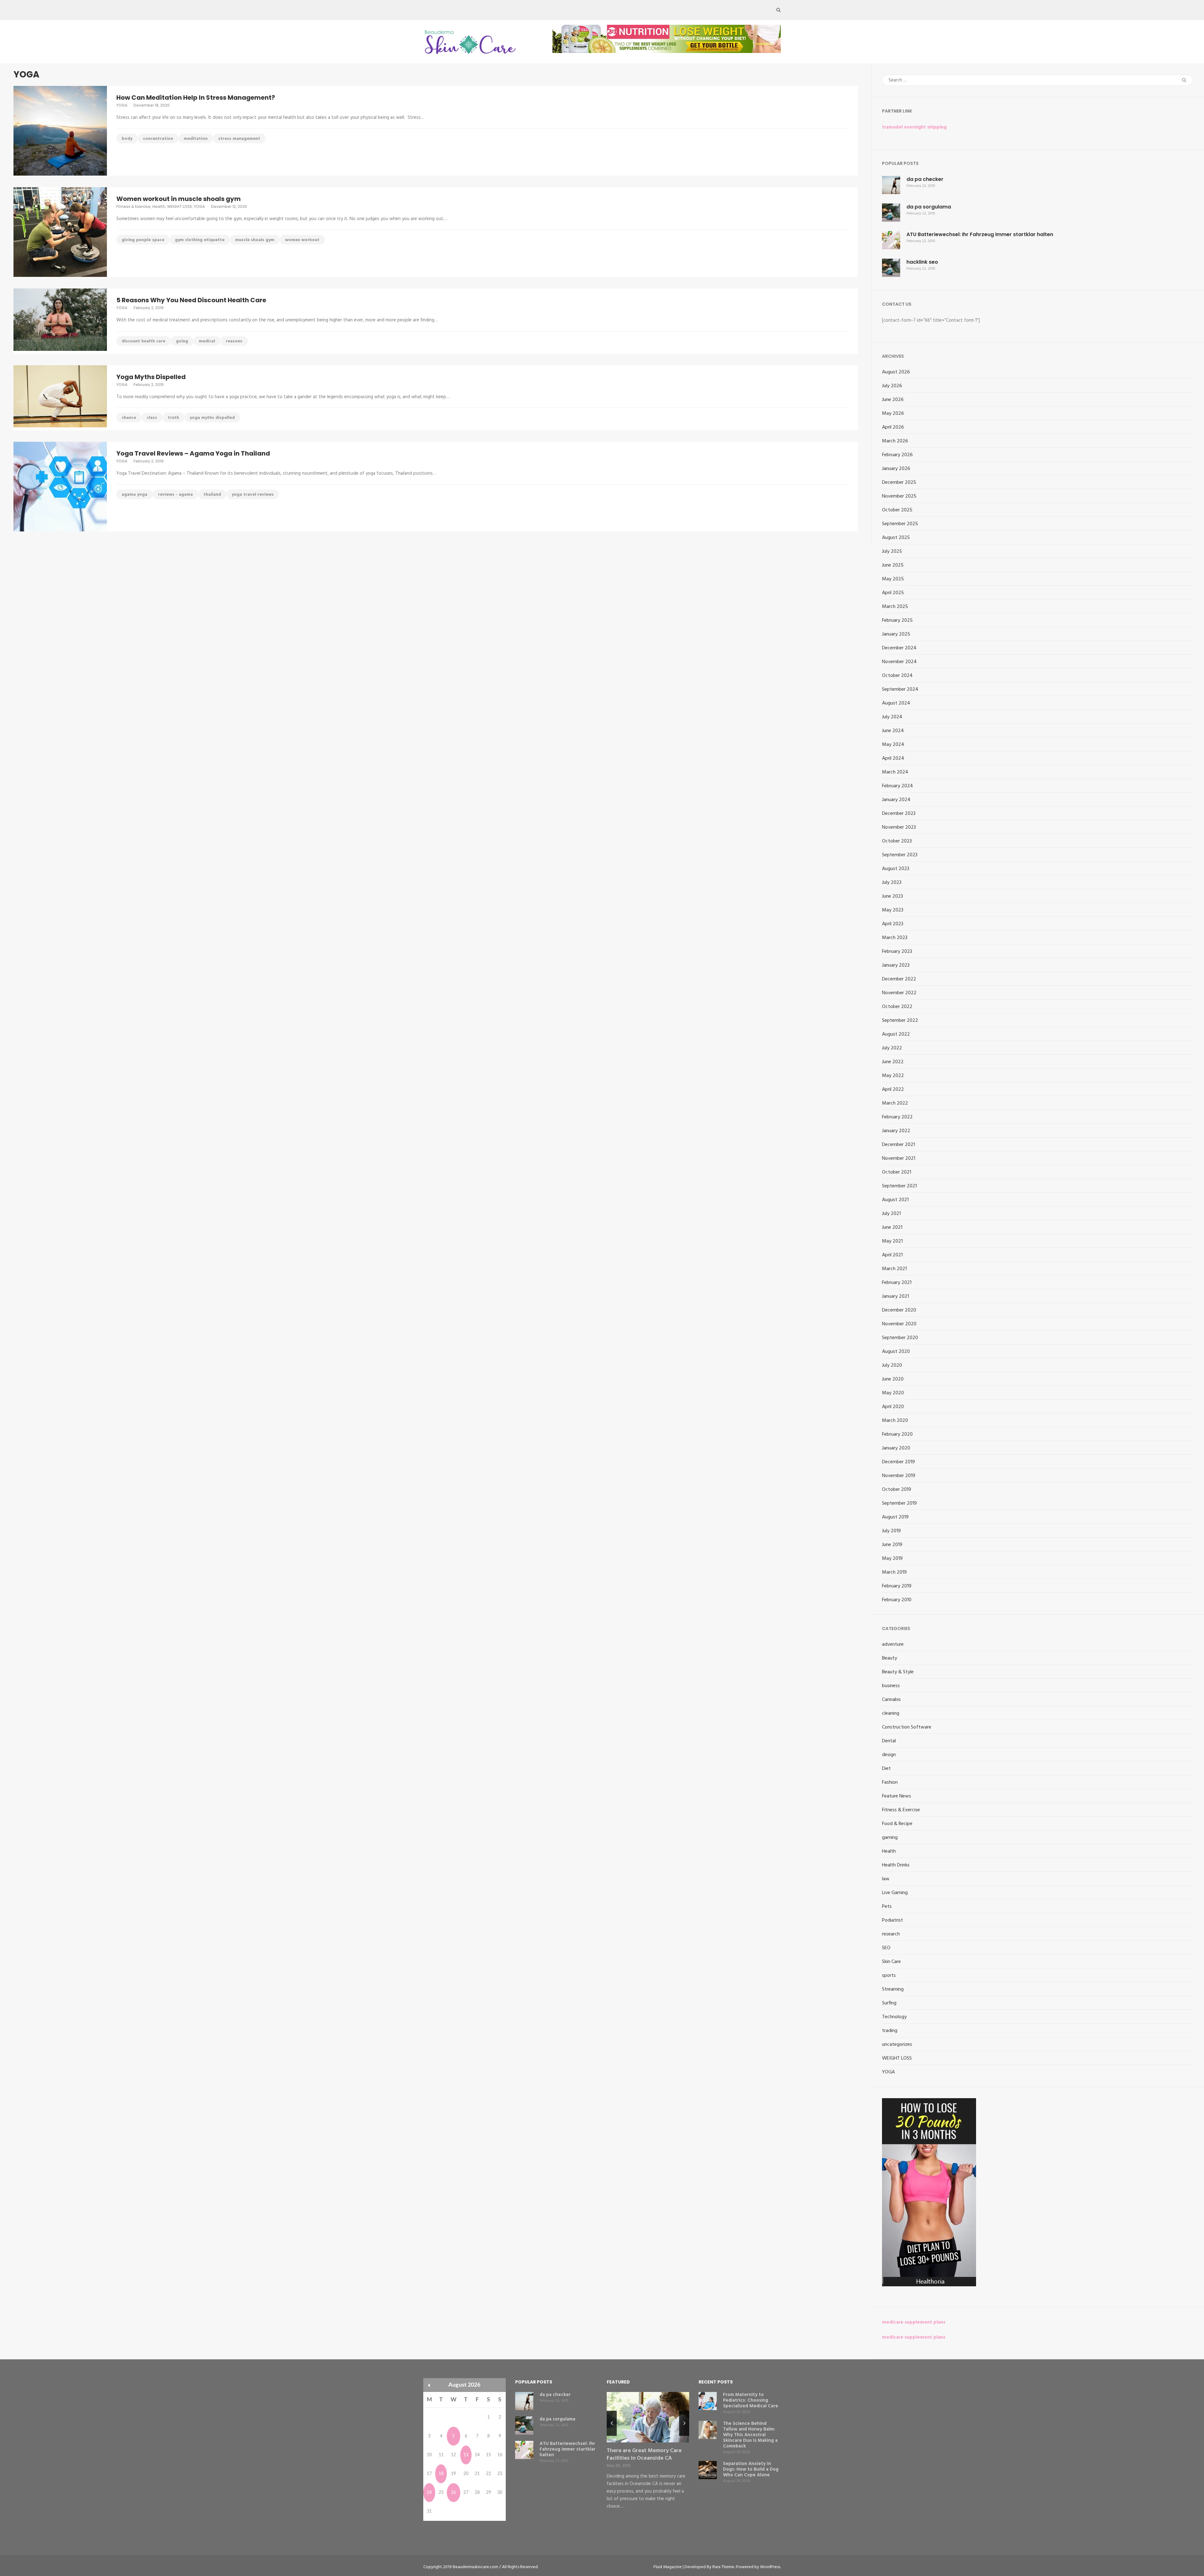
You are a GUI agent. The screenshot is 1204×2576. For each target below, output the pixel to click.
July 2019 (891, 1531)
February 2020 (897, 1434)
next (684, 2423)
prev (612, 2423)
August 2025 (896, 538)
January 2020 (896, 1448)
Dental (889, 1741)
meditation (196, 139)
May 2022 (893, 1076)
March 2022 (895, 1103)
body (127, 139)
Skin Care (891, 1962)
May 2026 (893, 414)
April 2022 (893, 1090)
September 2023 (900, 855)
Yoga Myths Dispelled (151, 377)
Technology (894, 2017)
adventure (893, 1644)
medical (207, 341)
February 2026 (897, 455)
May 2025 (893, 579)
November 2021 (899, 1159)
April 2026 (893, 427)
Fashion (890, 1782)
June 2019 (892, 1545)
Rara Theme (723, 2567)
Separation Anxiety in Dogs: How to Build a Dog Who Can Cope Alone (751, 2469)
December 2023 (899, 814)
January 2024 (896, 800)
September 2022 (900, 1021)
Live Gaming (895, 1893)
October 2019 (897, 1490)
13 (466, 2455)
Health (159, 206)
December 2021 (898, 1145)
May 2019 (892, 1559)
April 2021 (892, 1255)
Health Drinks (896, 1865)
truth (173, 418)
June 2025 (893, 565)
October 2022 (897, 1007)
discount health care (143, 341)
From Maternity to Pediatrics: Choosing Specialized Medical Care (751, 2400)
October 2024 (897, 676)
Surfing (889, 2003)
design (889, 1755)
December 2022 (899, 979)
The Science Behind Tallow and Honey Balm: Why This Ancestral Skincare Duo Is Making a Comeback (750, 2435)
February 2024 (898, 786)
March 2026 (895, 441)
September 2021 (899, 1186)
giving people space (143, 240)
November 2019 (899, 1476)
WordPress (770, 2567)
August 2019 (895, 1517)
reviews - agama (175, 495)
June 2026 (893, 400)
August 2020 (896, 1352)
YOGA (122, 105)
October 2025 (897, 510)
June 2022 (893, 1062)
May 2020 (893, 1393)
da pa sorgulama (929, 207)
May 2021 (892, 1241)
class (152, 418)
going (182, 341)
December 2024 (899, 648)
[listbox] (648, 2457)
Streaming (893, 1989)
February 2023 (897, 952)
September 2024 (900, 689)
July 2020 (892, 1365)
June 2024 (893, 731)
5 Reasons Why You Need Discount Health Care (191, 300)
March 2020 (895, 1421)
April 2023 (893, 924)
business (891, 1686)
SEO (886, 1948)
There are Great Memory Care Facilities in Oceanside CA (644, 2455)
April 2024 (893, 758)
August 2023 (896, 869)
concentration (158, 139)
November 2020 (899, 1324)
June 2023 (892, 896)
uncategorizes (897, 2045)
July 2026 (892, 386)
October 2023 (897, 841)
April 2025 (893, 593)
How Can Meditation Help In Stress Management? (196, 98)
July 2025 (892, 552)
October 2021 (897, 1172)
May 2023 (893, 910)
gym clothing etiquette (200, 240)
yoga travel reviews (253, 495)
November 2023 (899, 827)
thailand (212, 495)
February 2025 (897, 620)
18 (441, 2474)
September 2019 (899, 1503)
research (891, 1934)
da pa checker (925, 179)
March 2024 (895, 772)
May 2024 (893, 745)
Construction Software (907, 1727)
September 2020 (900, 1338)
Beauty (890, 1658)
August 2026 (896, 372)
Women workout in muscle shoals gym (179, 199)
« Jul (429, 2385)
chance (129, 418)
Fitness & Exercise (133, 206)
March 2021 (894, 1269)
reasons (234, 341)
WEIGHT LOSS (180, 206)
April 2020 (893, 1407)
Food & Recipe (897, 1824)
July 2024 (892, 717)
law (886, 1879)
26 (453, 2493)
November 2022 (899, 993)
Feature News (897, 1796)
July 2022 (892, 1048)
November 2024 (899, 662)
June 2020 (893, 1379)
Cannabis (891, 1700)
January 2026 (896, 469)
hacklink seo (922, 262)
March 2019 (894, 1572)
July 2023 (892, 883)
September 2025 (900, 524)
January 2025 (896, 634)
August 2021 (895, 1200)
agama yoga (135, 495)
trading (890, 2031)
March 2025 (895, 607)
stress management (239, 139)
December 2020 (899, 1310)
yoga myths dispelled (212, 418)
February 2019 (897, 1586)
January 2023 (896, 965)
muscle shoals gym (255, 240)
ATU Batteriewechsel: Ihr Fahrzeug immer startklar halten (980, 234)
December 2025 (899, 483)
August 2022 (896, 1034)
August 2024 (896, 703)
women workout (302, 240)
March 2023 (895, 938)
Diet (886, 1769)
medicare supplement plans (914, 2322)
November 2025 (899, 496)
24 (429, 2493)
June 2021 (892, 1227)
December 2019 (898, 1462)
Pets (887, 1907)
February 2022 (897, 1117)
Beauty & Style (898, 1672)
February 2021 (897, 1283)
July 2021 (891, 1214)
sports (889, 1976)
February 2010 (897, 1600)
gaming (890, 1838)
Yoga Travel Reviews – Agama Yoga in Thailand (193, 453)
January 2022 (896, 1131)
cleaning (891, 1713)
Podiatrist (892, 1920)
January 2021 (895, 1296)
